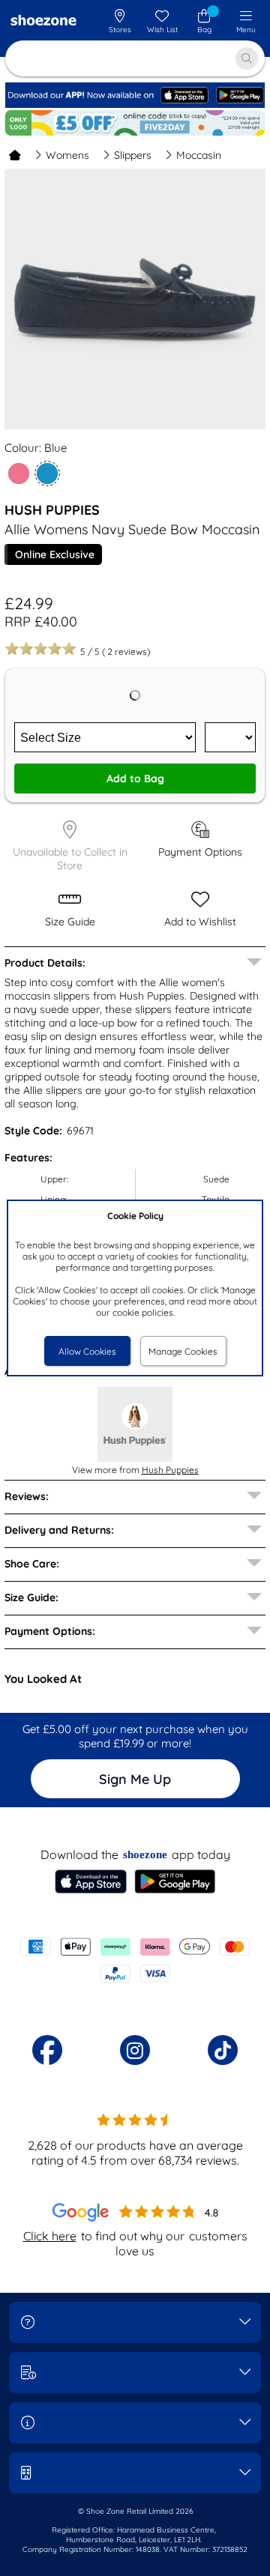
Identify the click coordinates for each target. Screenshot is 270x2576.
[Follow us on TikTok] (223, 2050)
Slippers (133, 155)
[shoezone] (43, 22)
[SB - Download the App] (135, 105)
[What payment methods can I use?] (135, 1960)
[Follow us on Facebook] (47, 2050)
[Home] (15, 155)
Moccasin (199, 155)
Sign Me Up (135, 1779)
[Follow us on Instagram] (135, 2050)
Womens (67, 155)
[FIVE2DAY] (135, 123)
